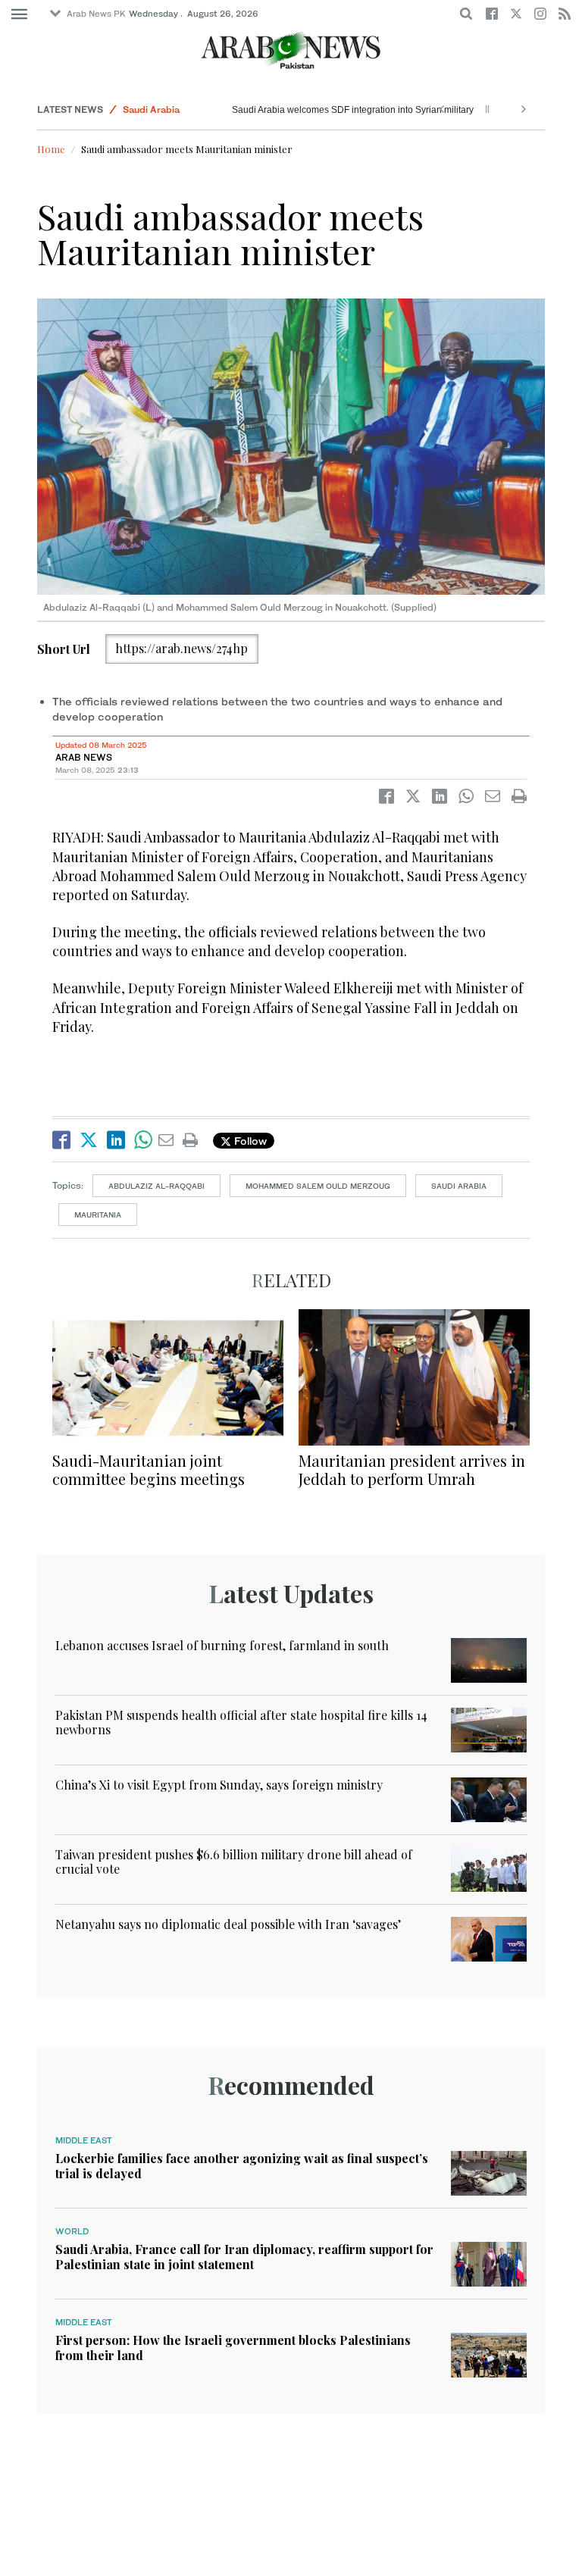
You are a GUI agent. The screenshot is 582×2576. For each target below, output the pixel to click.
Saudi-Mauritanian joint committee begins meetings (149, 1469)
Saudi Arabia (459, 1186)
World (72, 2231)
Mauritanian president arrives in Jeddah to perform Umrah (412, 1469)
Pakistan (142, 109)
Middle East (84, 2140)
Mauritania (98, 1215)
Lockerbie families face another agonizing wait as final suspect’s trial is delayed (242, 2165)
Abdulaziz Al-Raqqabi (156, 1186)
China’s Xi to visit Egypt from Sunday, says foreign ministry (219, 1785)
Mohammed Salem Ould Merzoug (318, 1186)
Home (51, 149)
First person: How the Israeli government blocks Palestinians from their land (233, 2347)
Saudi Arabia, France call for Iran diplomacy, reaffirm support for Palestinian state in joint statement (244, 2256)
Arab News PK (96, 14)
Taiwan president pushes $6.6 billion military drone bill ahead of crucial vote (234, 1862)
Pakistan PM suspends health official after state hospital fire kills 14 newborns (294, 110)
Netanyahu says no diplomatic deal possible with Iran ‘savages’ (228, 1924)
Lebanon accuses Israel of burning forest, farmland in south (222, 1645)
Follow (249, 1141)
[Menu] (19, 14)
